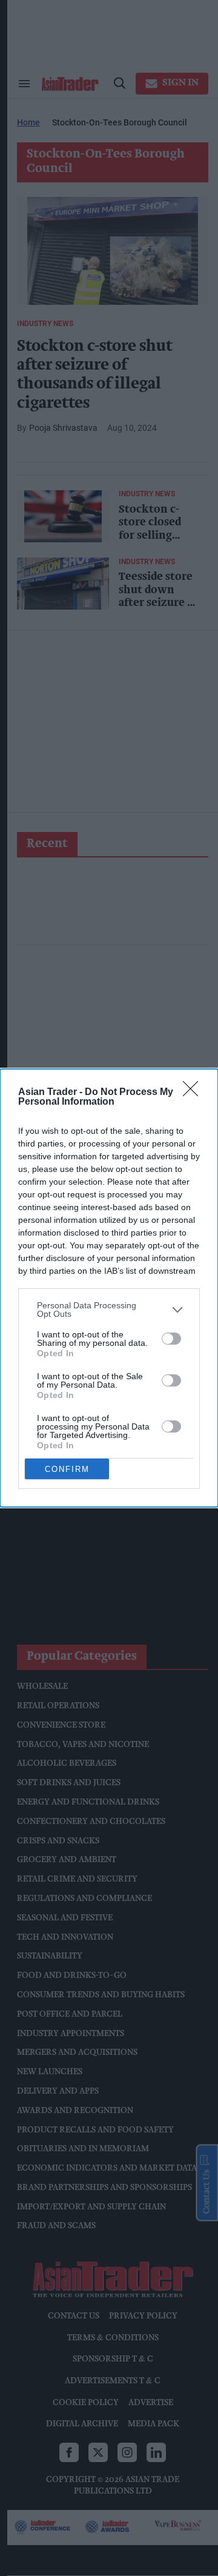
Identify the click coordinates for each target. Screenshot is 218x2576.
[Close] (194, 1093)
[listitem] (109, 1310)
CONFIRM (67, 1469)
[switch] (171, 1339)
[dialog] (109, 1288)
